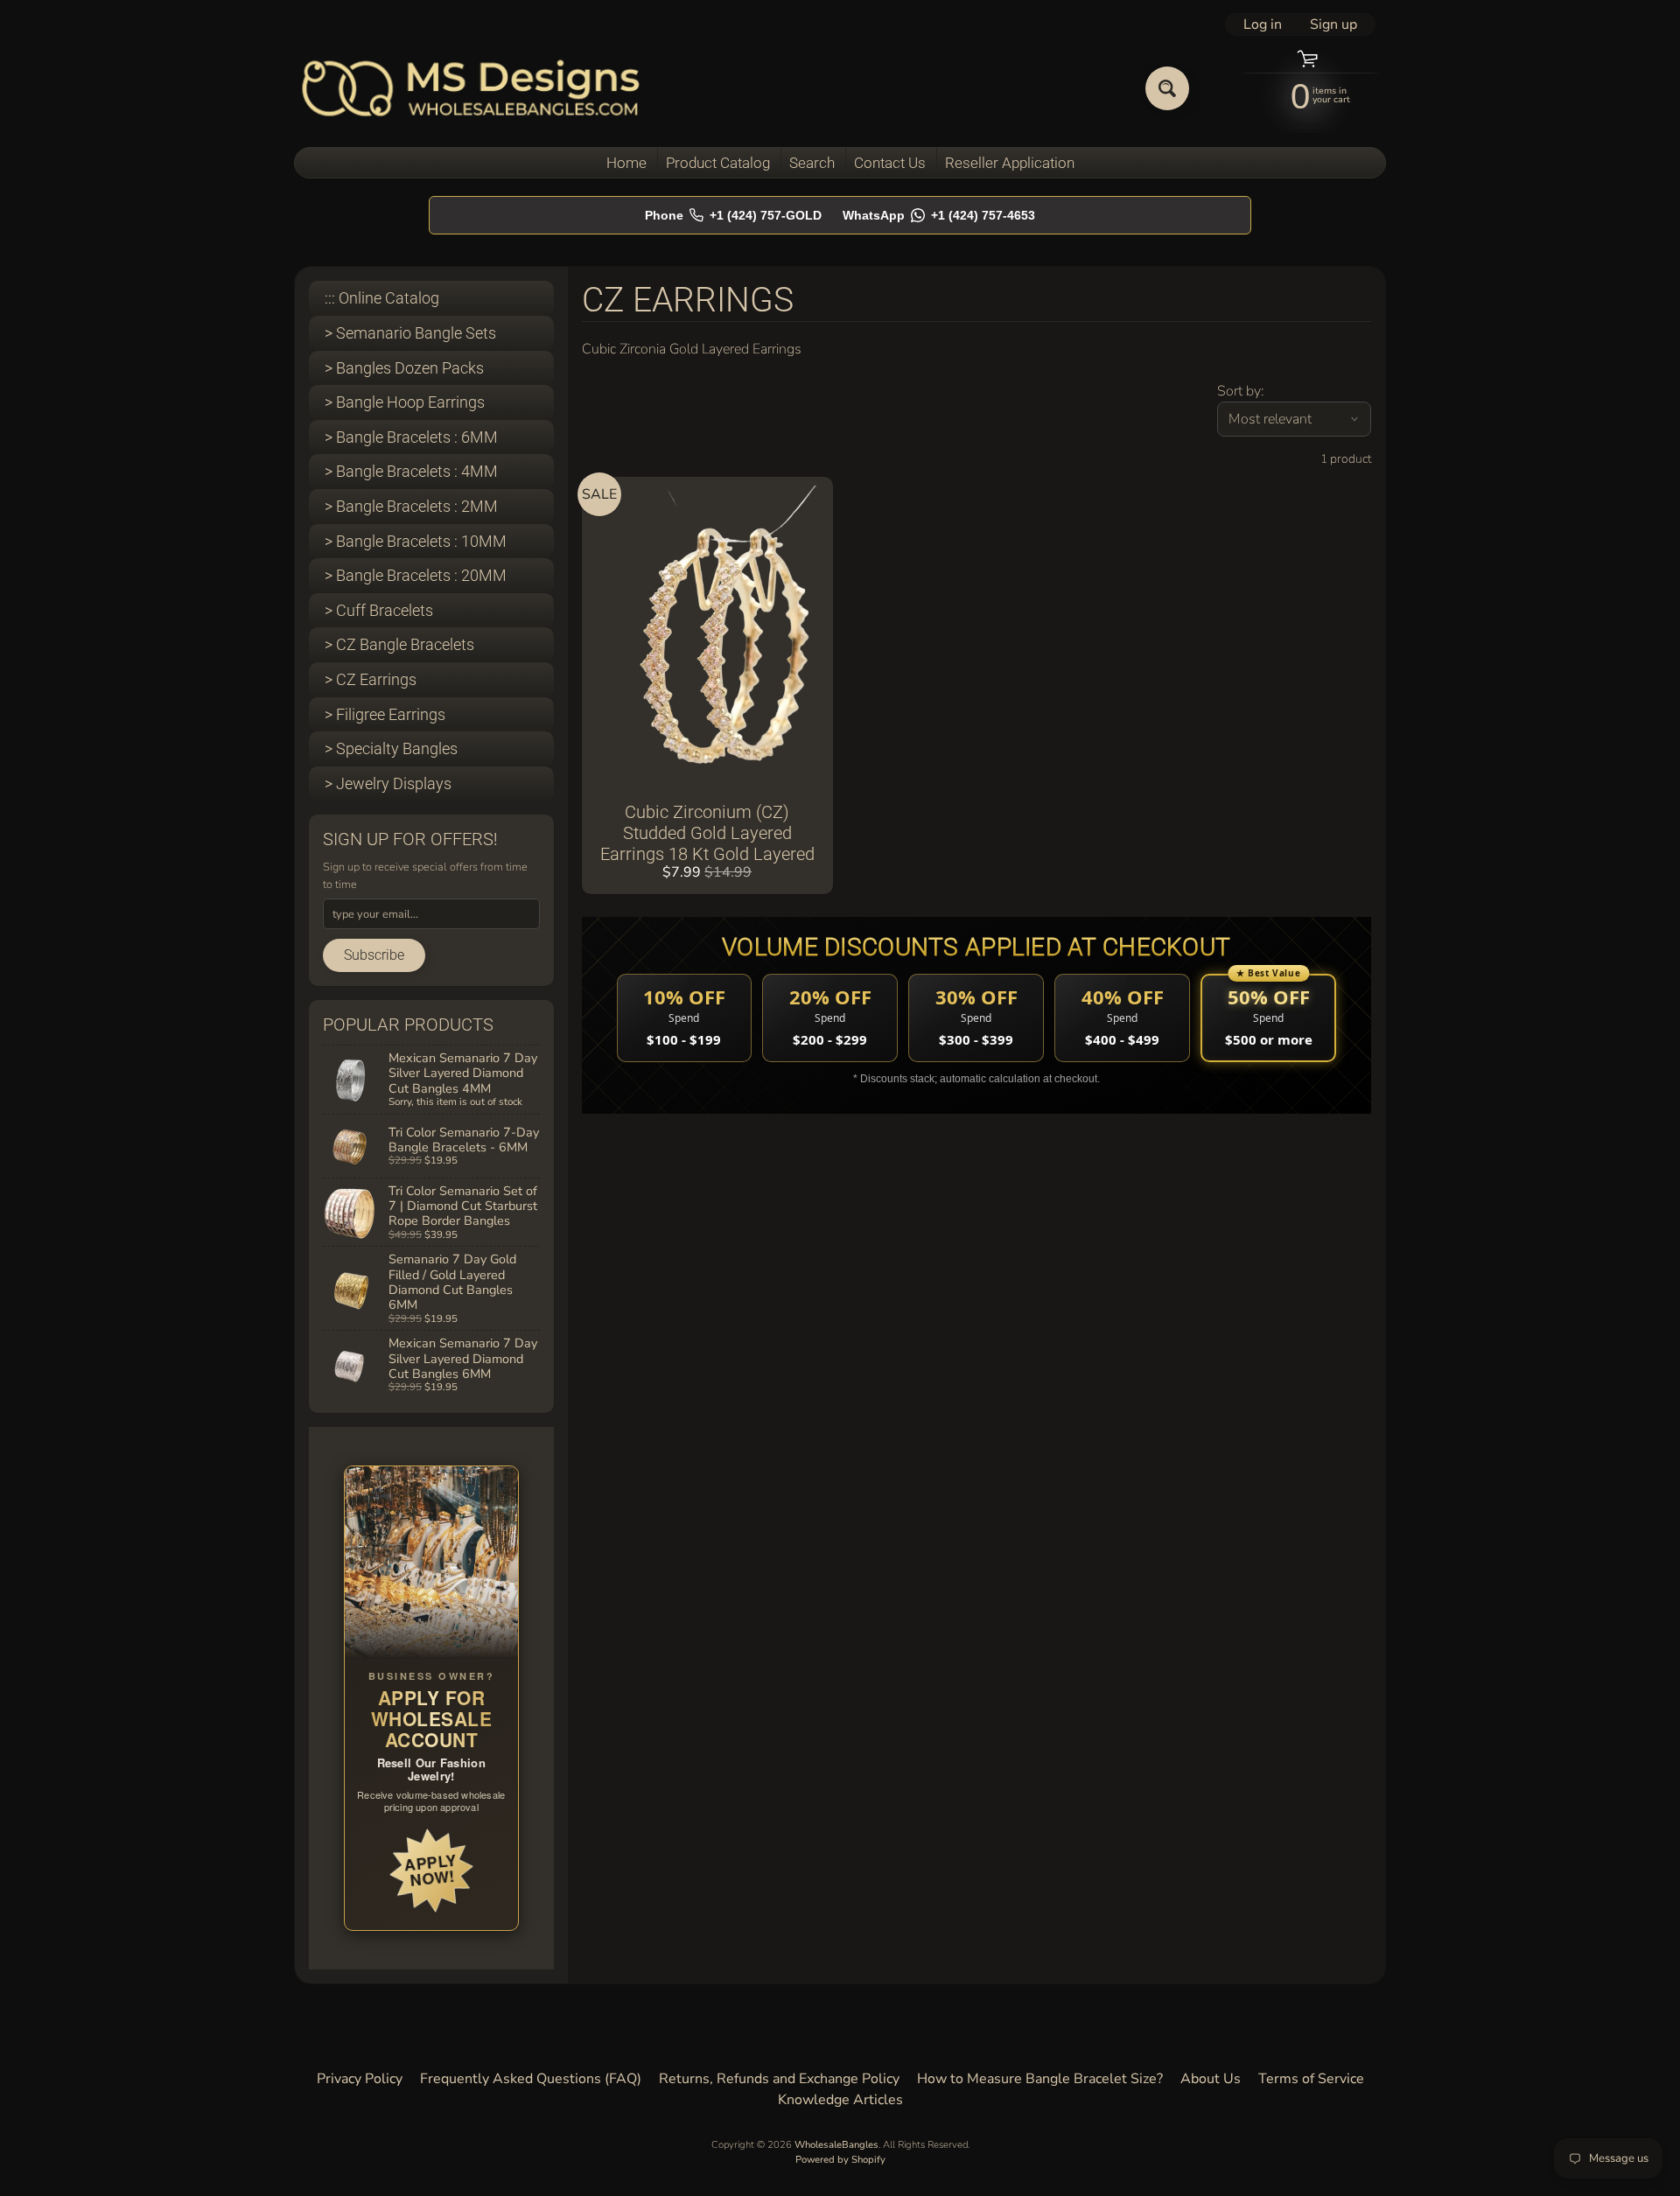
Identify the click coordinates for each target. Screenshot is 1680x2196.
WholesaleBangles (836, 2145)
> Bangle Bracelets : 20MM (416, 575)
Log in (1263, 24)
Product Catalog (718, 163)
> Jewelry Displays (388, 783)
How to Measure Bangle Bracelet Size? (1040, 2079)
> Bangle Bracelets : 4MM (411, 471)
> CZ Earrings (371, 679)
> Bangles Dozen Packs (404, 368)
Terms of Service (1311, 2079)
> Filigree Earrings (385, 714)
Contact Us (890, 163)
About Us (1211, 2079)
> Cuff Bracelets (379, 610)
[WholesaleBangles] (471, 88)
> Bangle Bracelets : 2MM (411, 506)
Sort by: (1240, 391)
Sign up (1333, 24)
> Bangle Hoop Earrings (405, 402)
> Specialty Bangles (391, 748)
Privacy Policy (360, 2079)
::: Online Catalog (382, 298)
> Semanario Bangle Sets (410, 333)
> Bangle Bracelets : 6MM (411, 437)
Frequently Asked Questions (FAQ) (531, 2079)
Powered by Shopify (840, 2160)
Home (626, 163)
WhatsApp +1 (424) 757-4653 (939, 215)
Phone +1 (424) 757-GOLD (733, 215)
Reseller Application (1010, 163)
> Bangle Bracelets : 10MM (416, 541)
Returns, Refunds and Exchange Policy (779, 2079)
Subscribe (374, 955)
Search (812, 163)
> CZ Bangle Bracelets (399, 644)
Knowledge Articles (840, 2100)
